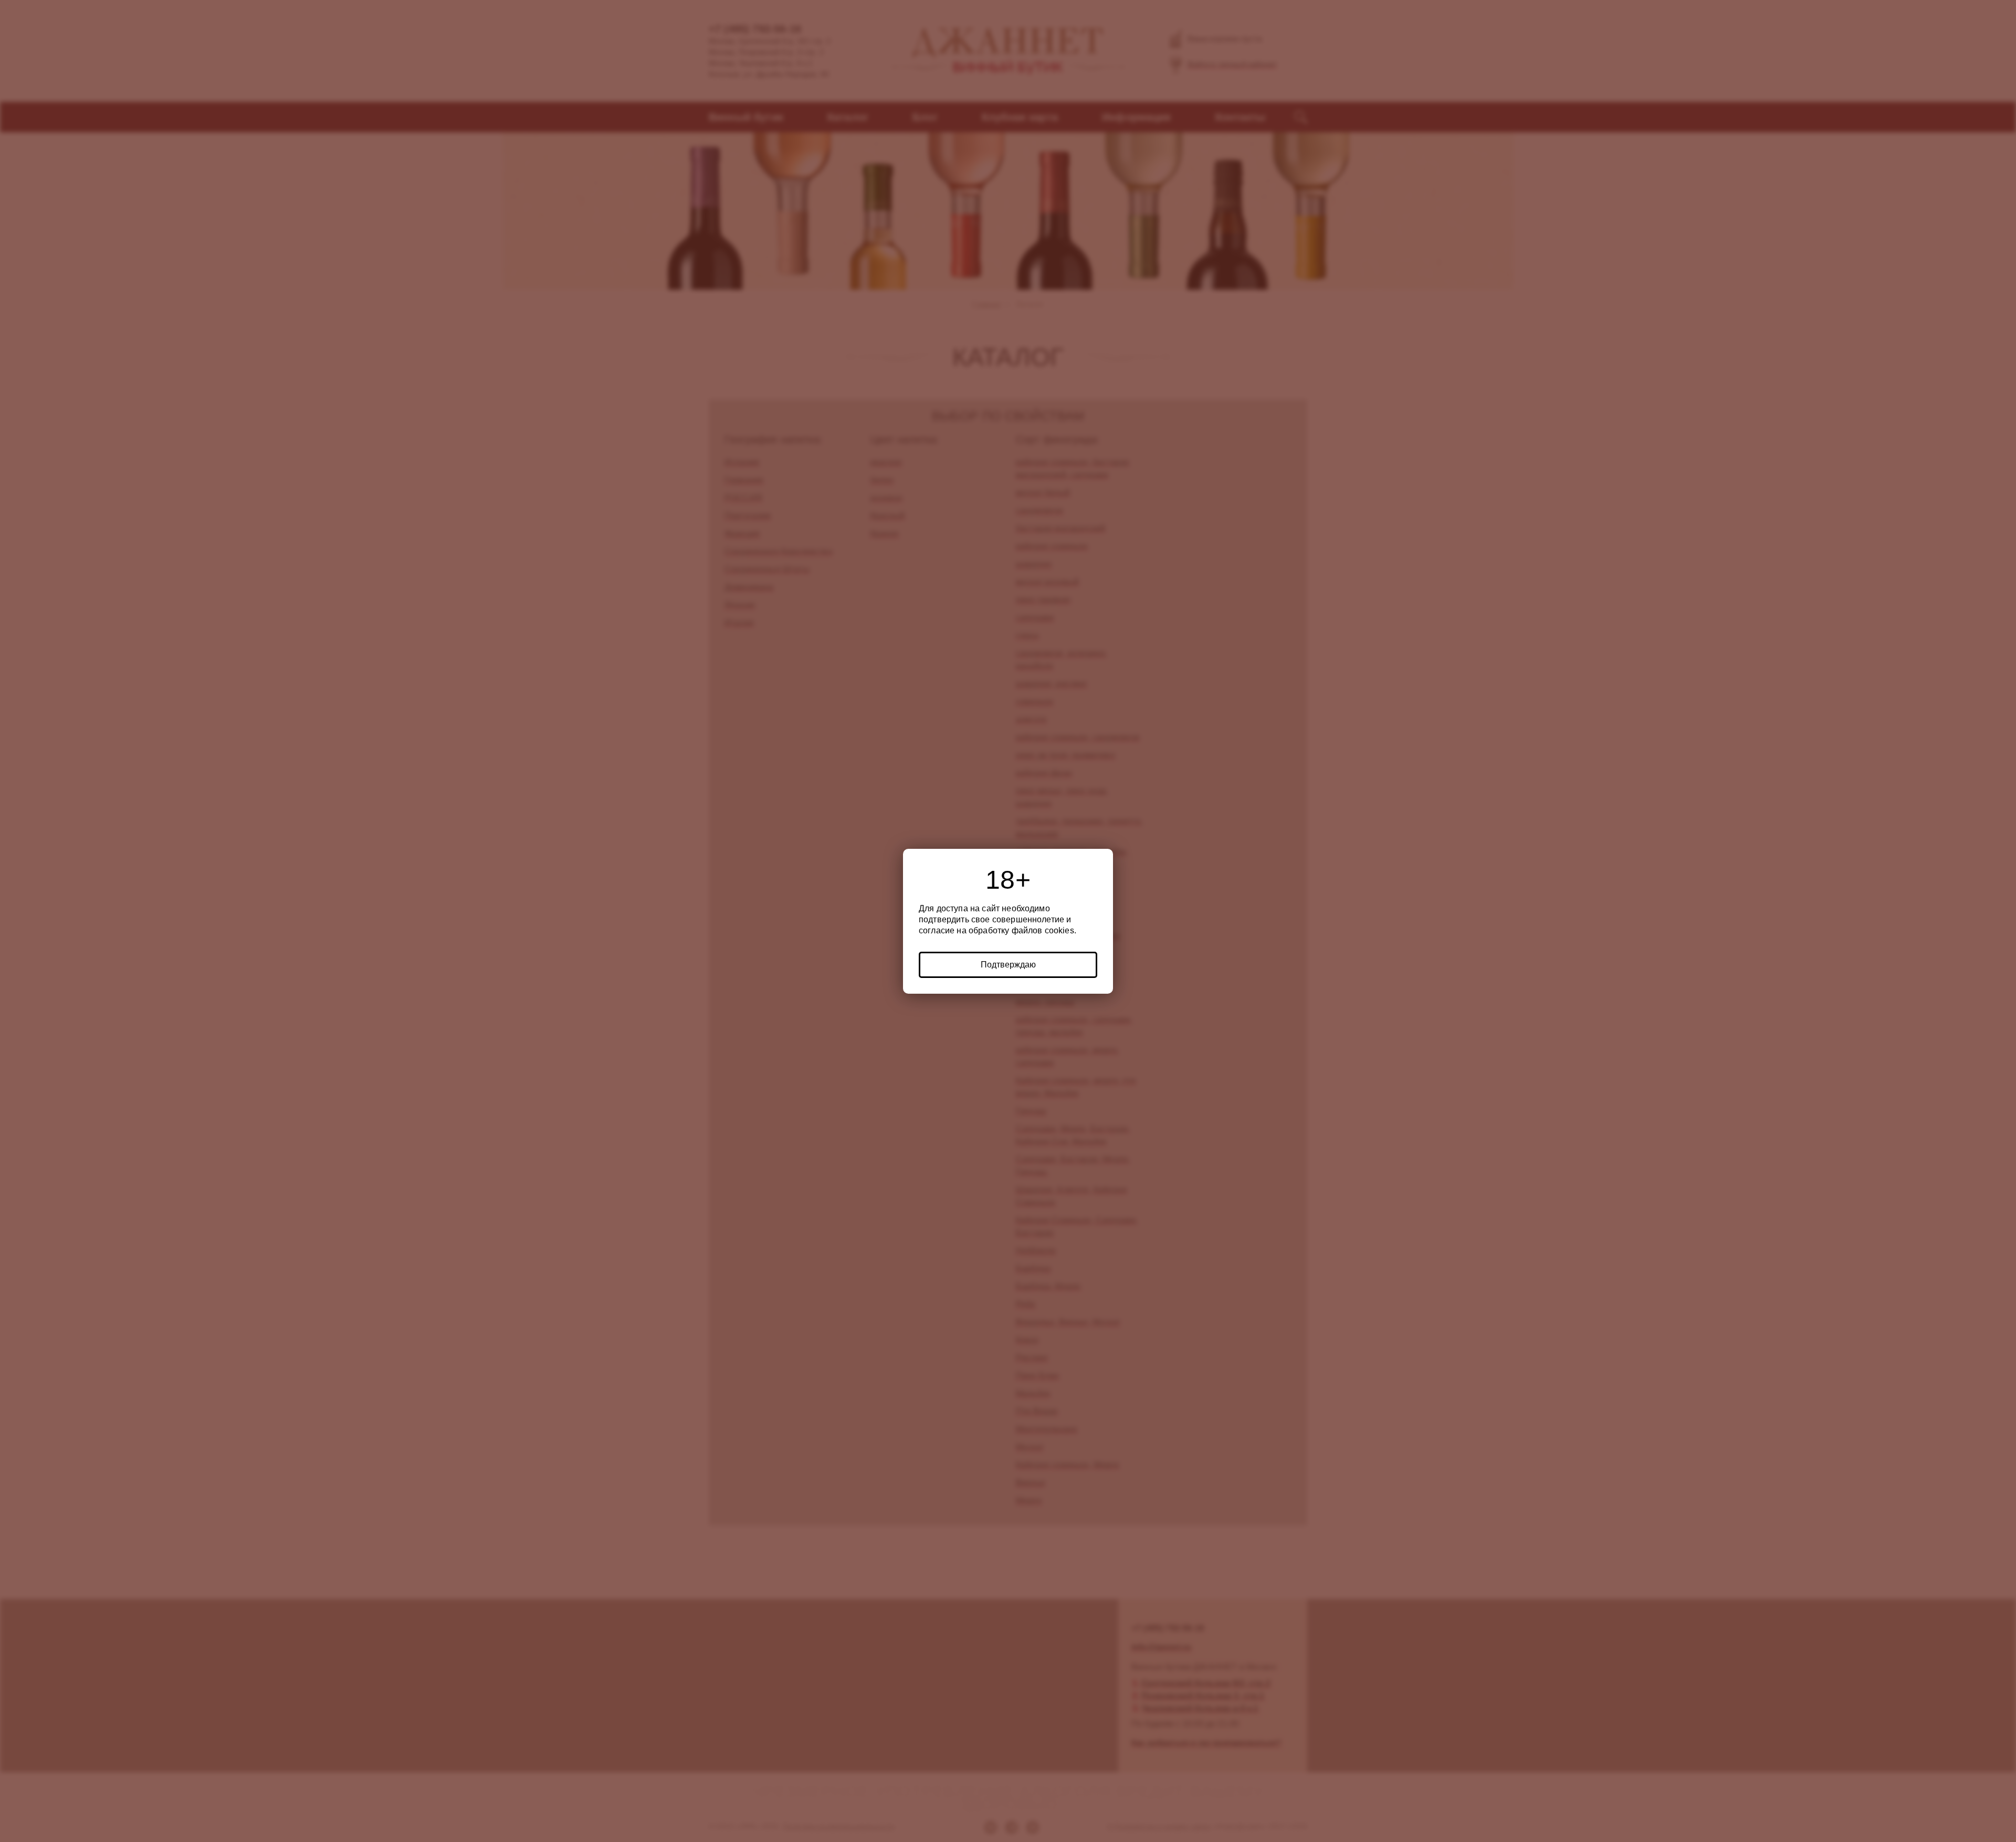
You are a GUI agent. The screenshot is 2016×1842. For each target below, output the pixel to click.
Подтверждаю (1008, 965)
